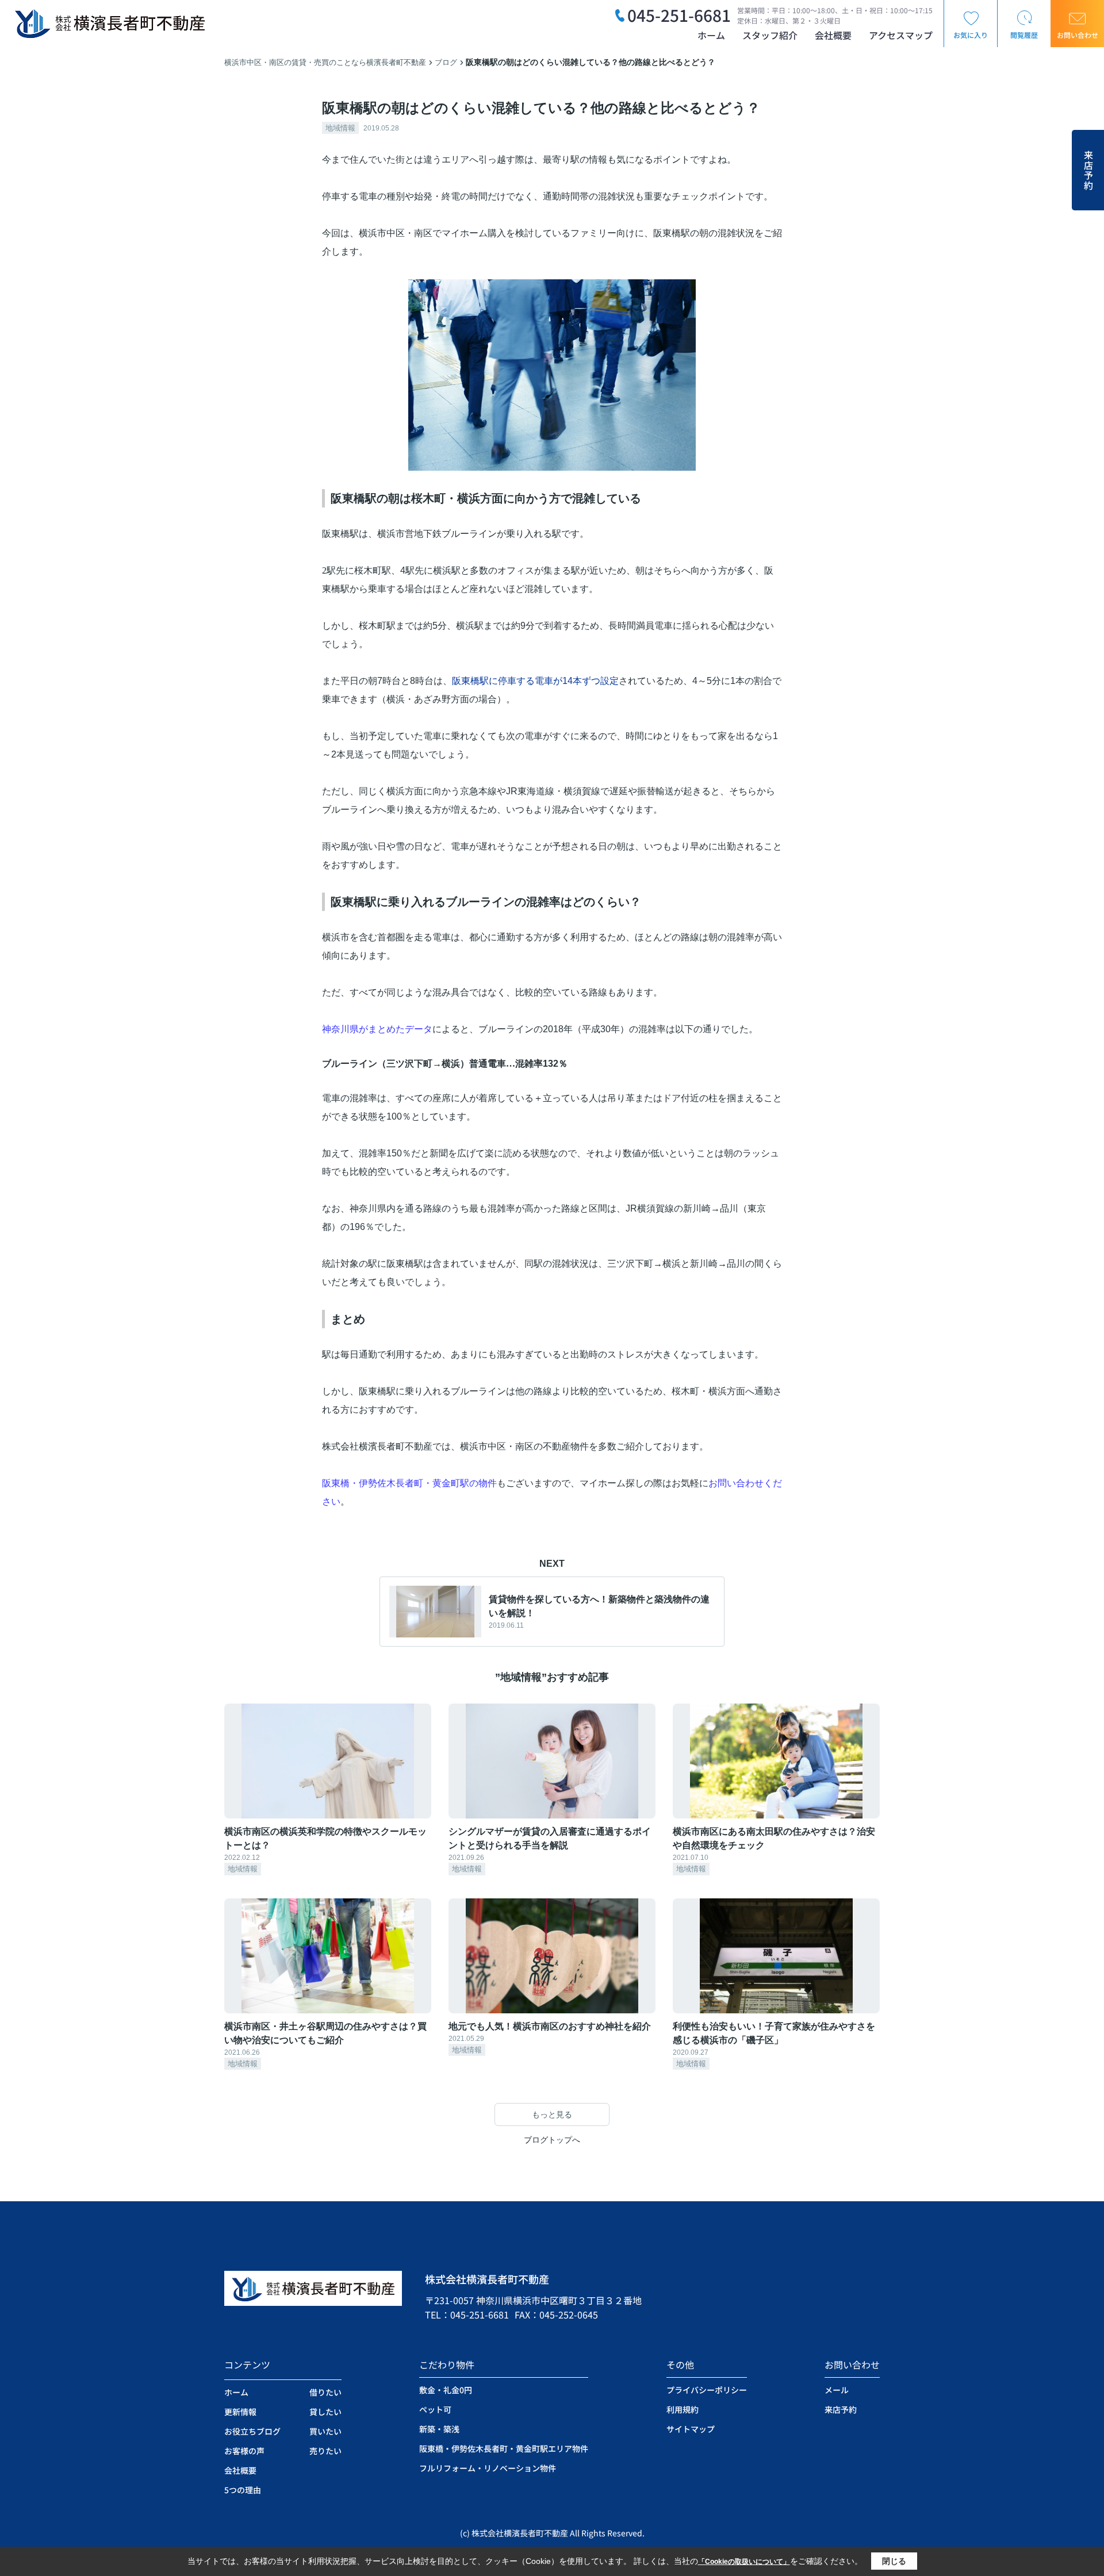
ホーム (711, 35)
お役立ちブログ (252, 2431)
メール (837, 2390)
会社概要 (833, 35)
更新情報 (240, 2412)
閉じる (894, 2561)
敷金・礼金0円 (446, 2390)
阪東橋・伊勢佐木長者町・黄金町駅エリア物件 (504, 2448)
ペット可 (435, 2409)
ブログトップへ (552, 2140)
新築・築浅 (439, 2429)
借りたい (325, 2392)
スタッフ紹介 (770, 35)
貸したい (325, 2412)
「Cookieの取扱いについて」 (744, 2562)
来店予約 (1088, 170)
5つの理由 (243, 2490)
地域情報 (340, 128)
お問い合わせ (1078, 35)
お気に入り (971, 35)
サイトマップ (691, 2429)
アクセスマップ (901, 35)
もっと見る (552, 2114)
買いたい (325, 2431)
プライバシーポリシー (707, 2390)
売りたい (325, 2451)
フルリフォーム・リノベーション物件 (488, 2468)
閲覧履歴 (1024, 35)
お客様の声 (244, 2451)
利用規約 (683, 2409)
